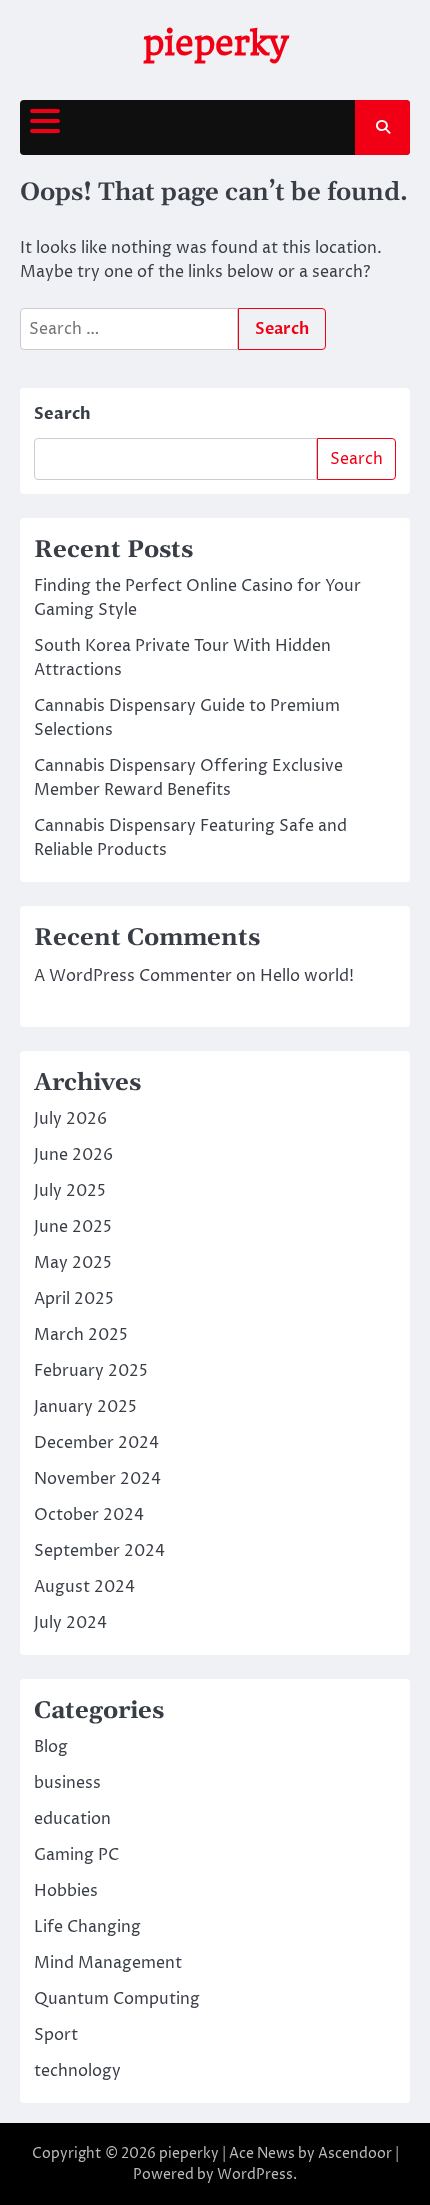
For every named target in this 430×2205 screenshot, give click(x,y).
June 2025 (73, 1227)
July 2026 (70, 1119)
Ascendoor (355, 2153)
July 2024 (70, 1623)
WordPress (255, 2174)
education (72, 1819)
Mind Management (108, 1963)
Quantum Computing (117, 1999)
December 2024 (96, 1443)
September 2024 (99, 1551)
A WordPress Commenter (133, 976)
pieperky (215, 43)
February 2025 (91, 1371)
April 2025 (74, 1299)
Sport (56, 2035)
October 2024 (89, 1515)
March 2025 (81, 1335)
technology (77, 2071)
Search (62, 414)
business (67, 1783)
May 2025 (73, 1263)
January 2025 (85, 1407)
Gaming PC (76, 1855)
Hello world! (307, 976)
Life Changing (87, 1927)
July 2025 (70, 1191)
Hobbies (66, 1891)
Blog (51, 1747)
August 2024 (84, 1587)
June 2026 (73, 1155)
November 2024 (97, 1479)
